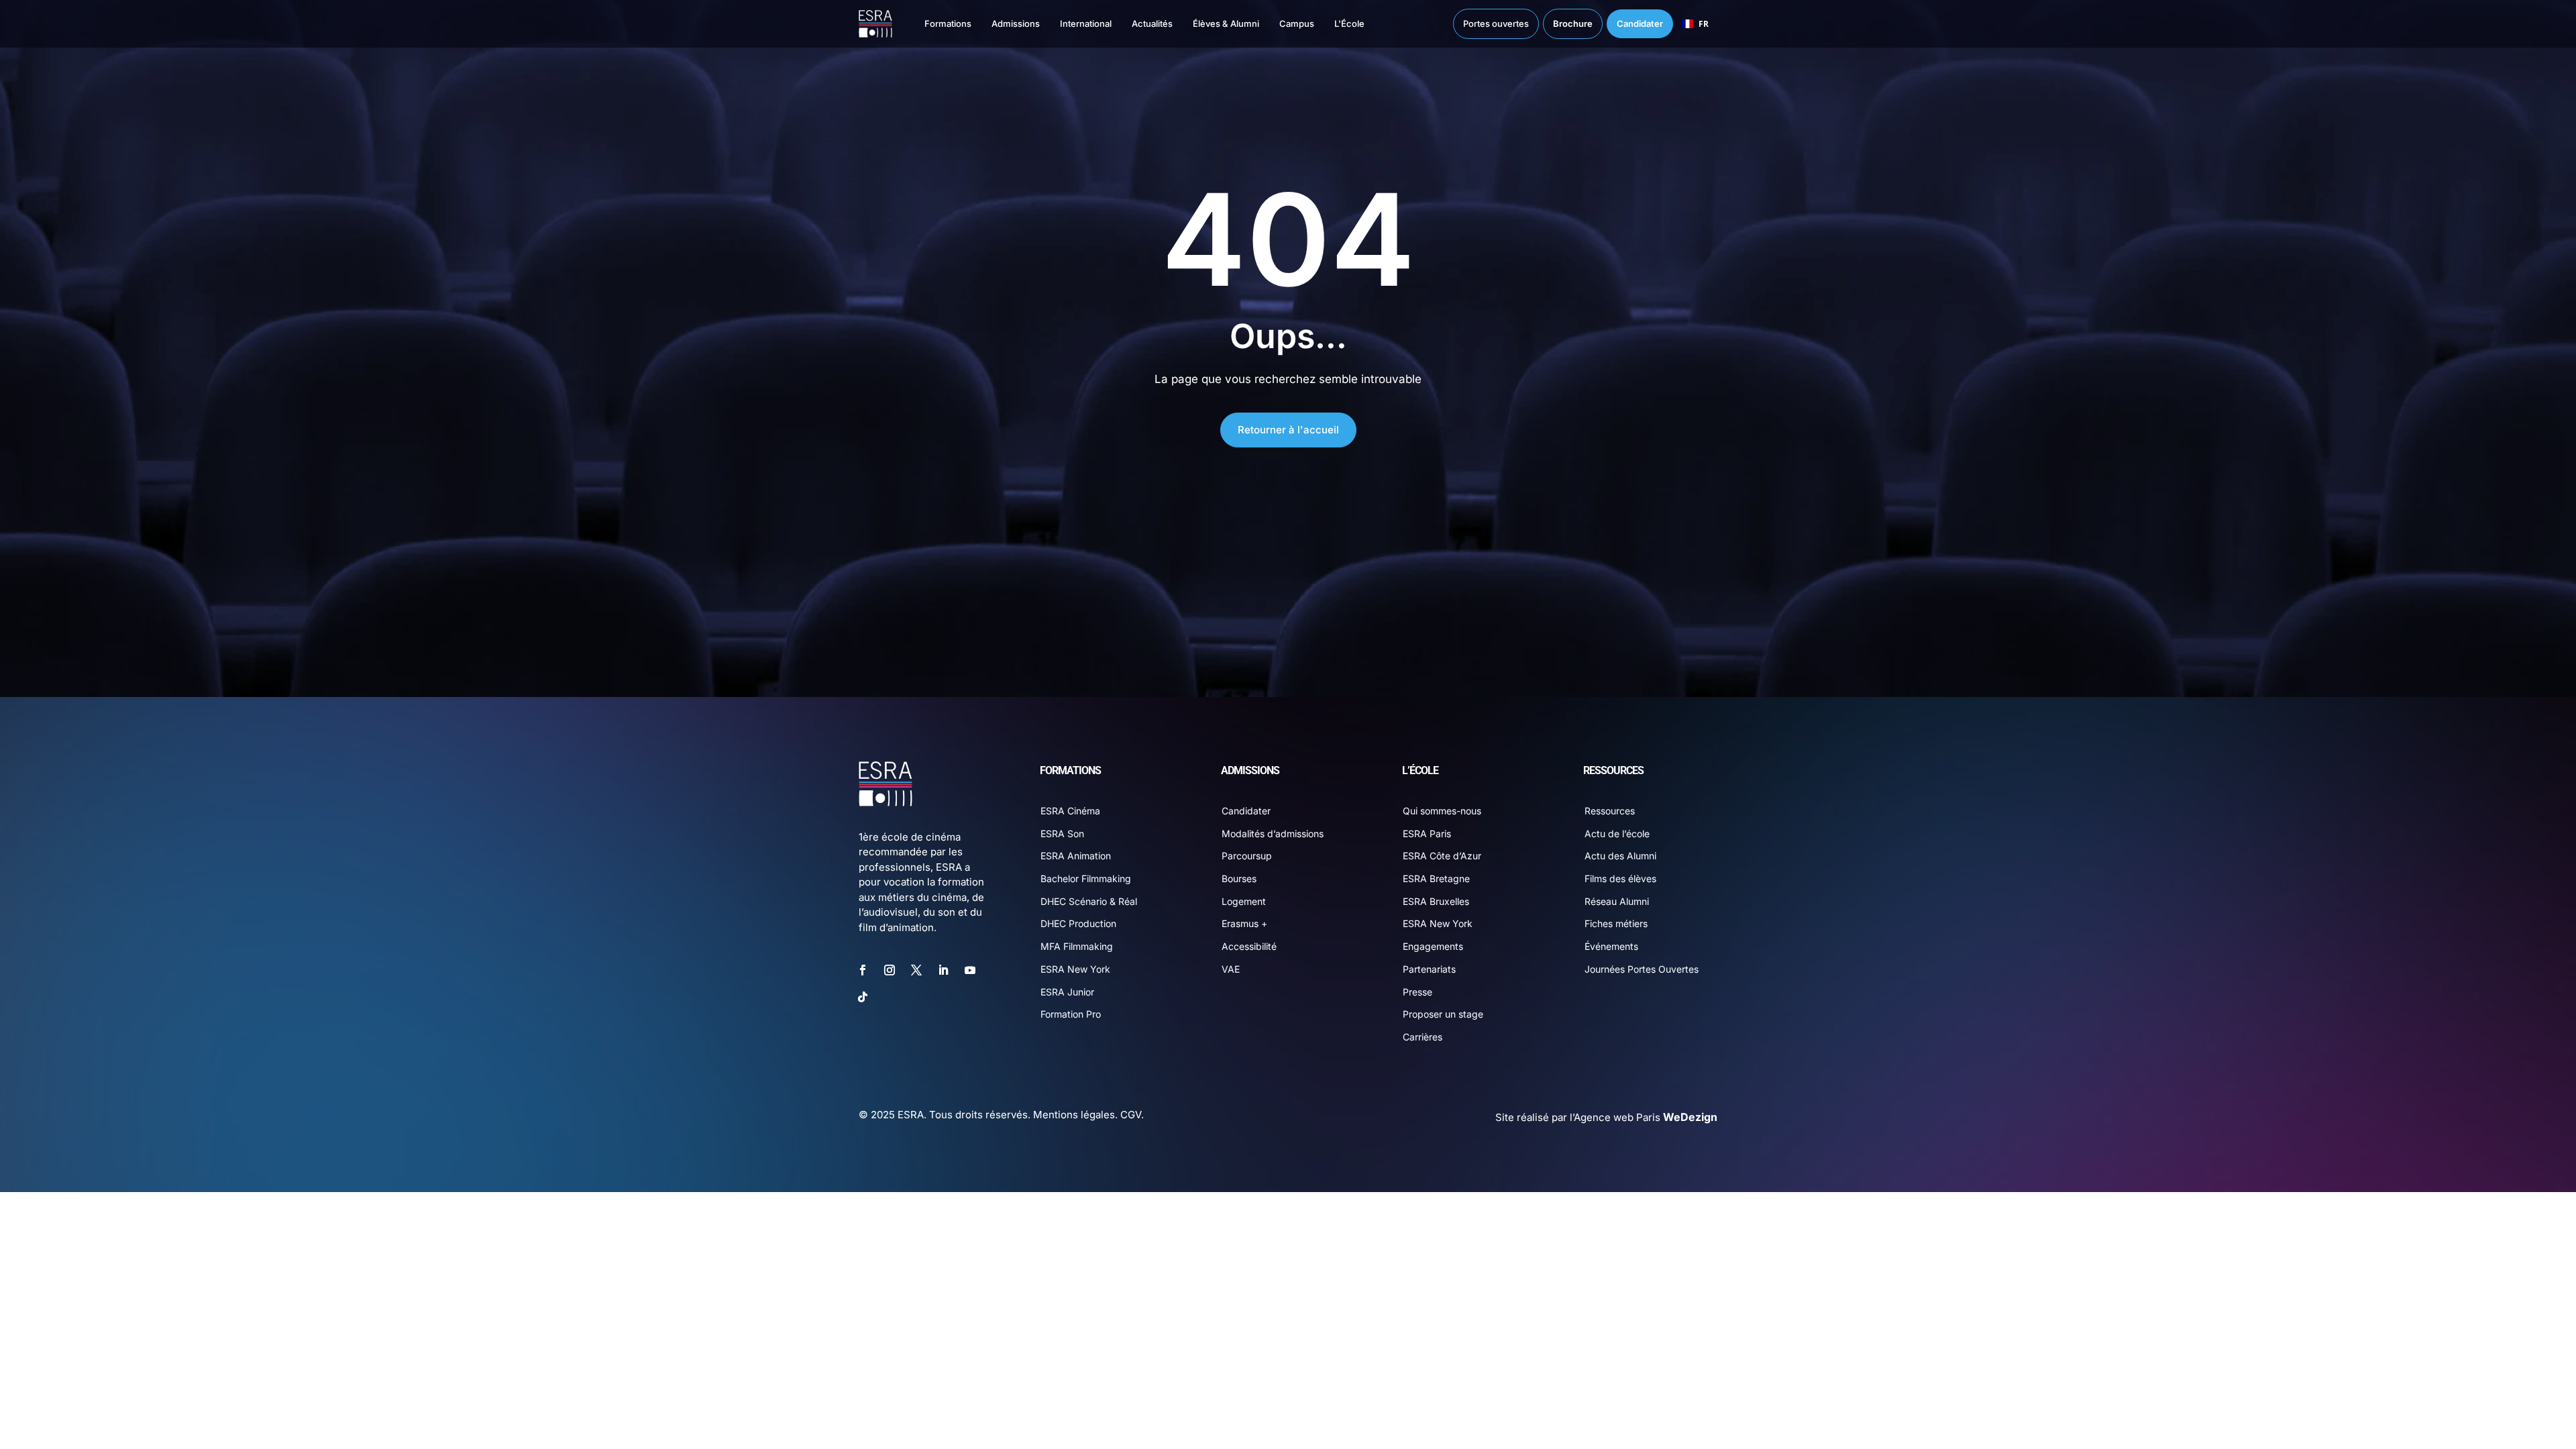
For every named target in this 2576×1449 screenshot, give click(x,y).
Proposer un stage (1443, 1014)
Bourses (1239, 878)
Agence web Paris (1646, 1117)
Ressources (1610, 811)
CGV (1131, 1115)
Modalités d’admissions (1273, 834)
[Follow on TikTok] (863, 997)
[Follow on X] (916, 970)
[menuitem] (934, 24)
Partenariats (1429, 969)
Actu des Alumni (1620, 856)
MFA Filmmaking (1077, 946)
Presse (1417, 992)
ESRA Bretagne (1436, 878)
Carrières (1423, 1037)
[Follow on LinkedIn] (943, 970)
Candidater (1246, 811)
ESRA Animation (1076, 856)
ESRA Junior (1067, 992)
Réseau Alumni (1617, 901)
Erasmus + (1244, 923)
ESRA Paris (1427, 834)
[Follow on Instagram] (890, 970)
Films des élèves (1620, 878)
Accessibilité (1249, 946)
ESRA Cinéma (1070, 811)
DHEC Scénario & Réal (1089, 901)
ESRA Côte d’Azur (1442, 856)
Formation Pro (1071, 1014)
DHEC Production (1078, 923)
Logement (1244, 901)
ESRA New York (1075, 969)
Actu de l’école (1617, 834)
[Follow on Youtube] (970, 970)
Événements (1611, 946)
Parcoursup (1247, 856)
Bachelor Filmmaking (1086, 878)
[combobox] (1695, 24)
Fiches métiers (1616, 923)
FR (1704, 23)
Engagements (1433, 946)
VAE (1231, 969)
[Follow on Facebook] (863, 970)
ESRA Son (1062, 834)
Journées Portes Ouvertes (1642, 969)
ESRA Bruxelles (1436, 901)
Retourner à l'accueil (1288, 430)
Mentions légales (1074, 1115)
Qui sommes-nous (1442, 811)
